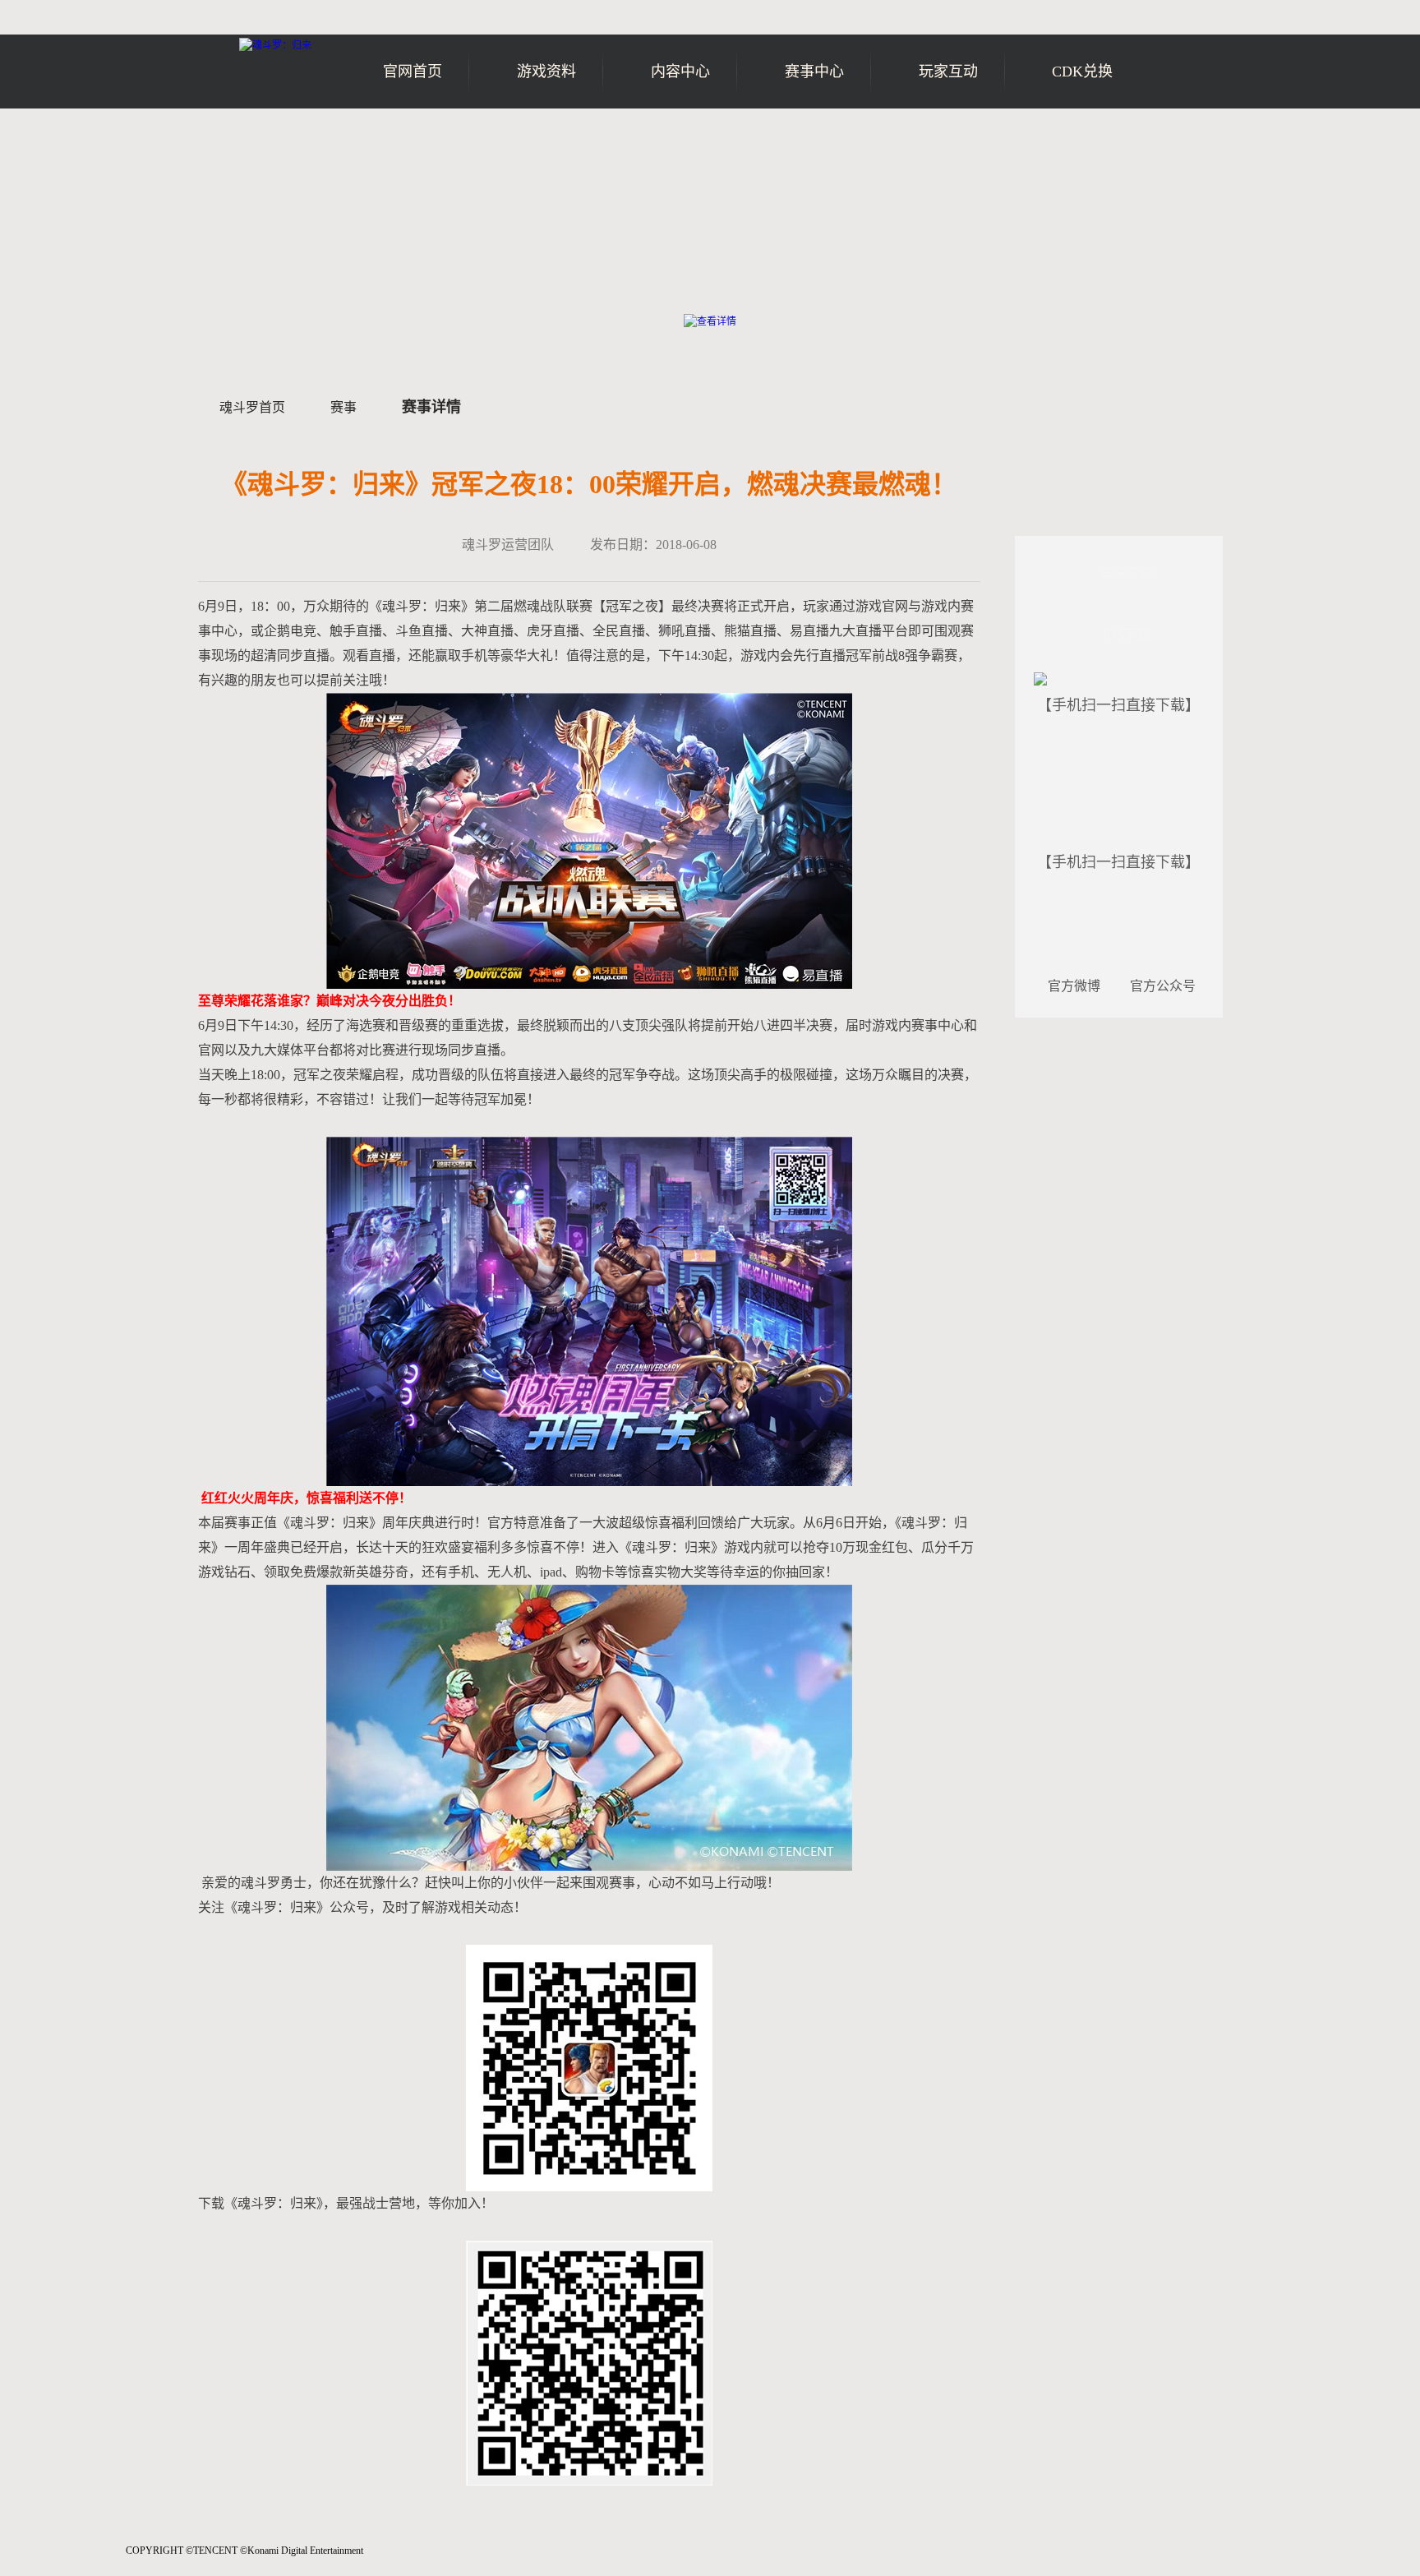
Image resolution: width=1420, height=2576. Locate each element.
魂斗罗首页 (252, 407)
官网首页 (413, 72)
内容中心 (680, 72)
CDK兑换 (1082, 72)
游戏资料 (546, 72)
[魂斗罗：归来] (275, 45)
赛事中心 (814, 72)
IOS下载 (1127, 634)
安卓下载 (1127, 573)
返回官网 (1176, 138)
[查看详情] (710, 321)
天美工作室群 (67, 2560)
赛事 (343, 407)
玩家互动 (948, 72)
